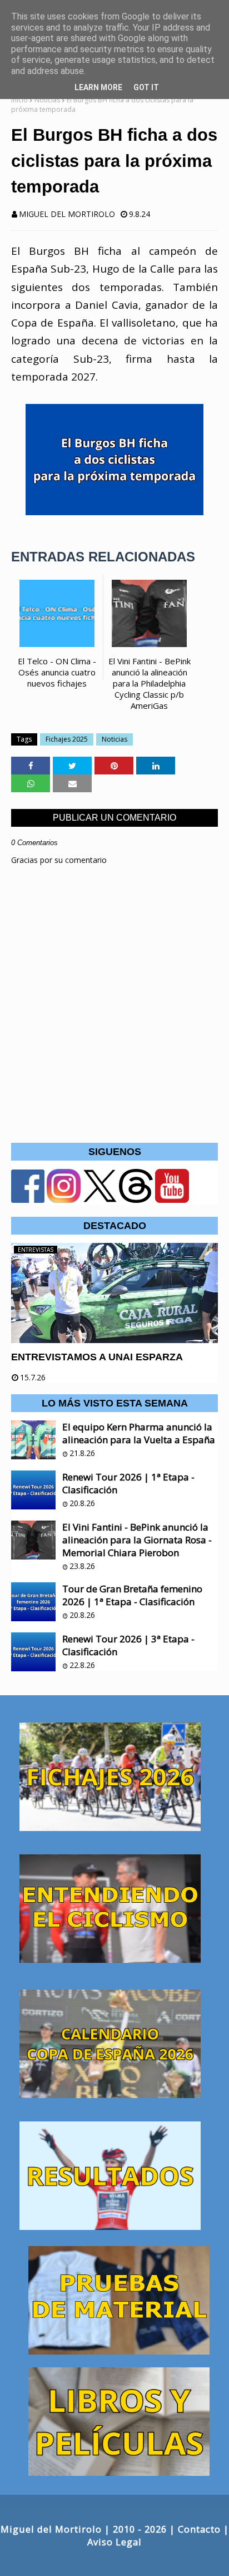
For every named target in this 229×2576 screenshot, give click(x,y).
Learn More (98, 87)
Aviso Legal (114, 2542)
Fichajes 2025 (67, 739)
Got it (146, 87)
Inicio (19, 100)
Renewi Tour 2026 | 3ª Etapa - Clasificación (128, 1645)
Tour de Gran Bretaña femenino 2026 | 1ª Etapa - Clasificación (132, 1595)
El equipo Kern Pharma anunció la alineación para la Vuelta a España (139, 1433)
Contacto (199, 2529)
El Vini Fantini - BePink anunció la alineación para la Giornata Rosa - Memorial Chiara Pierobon (137, 1540)
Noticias (47, 100)
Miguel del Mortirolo (67, 214)
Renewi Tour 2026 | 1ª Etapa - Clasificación (128, 1483)
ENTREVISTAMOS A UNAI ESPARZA (97, 1357)
